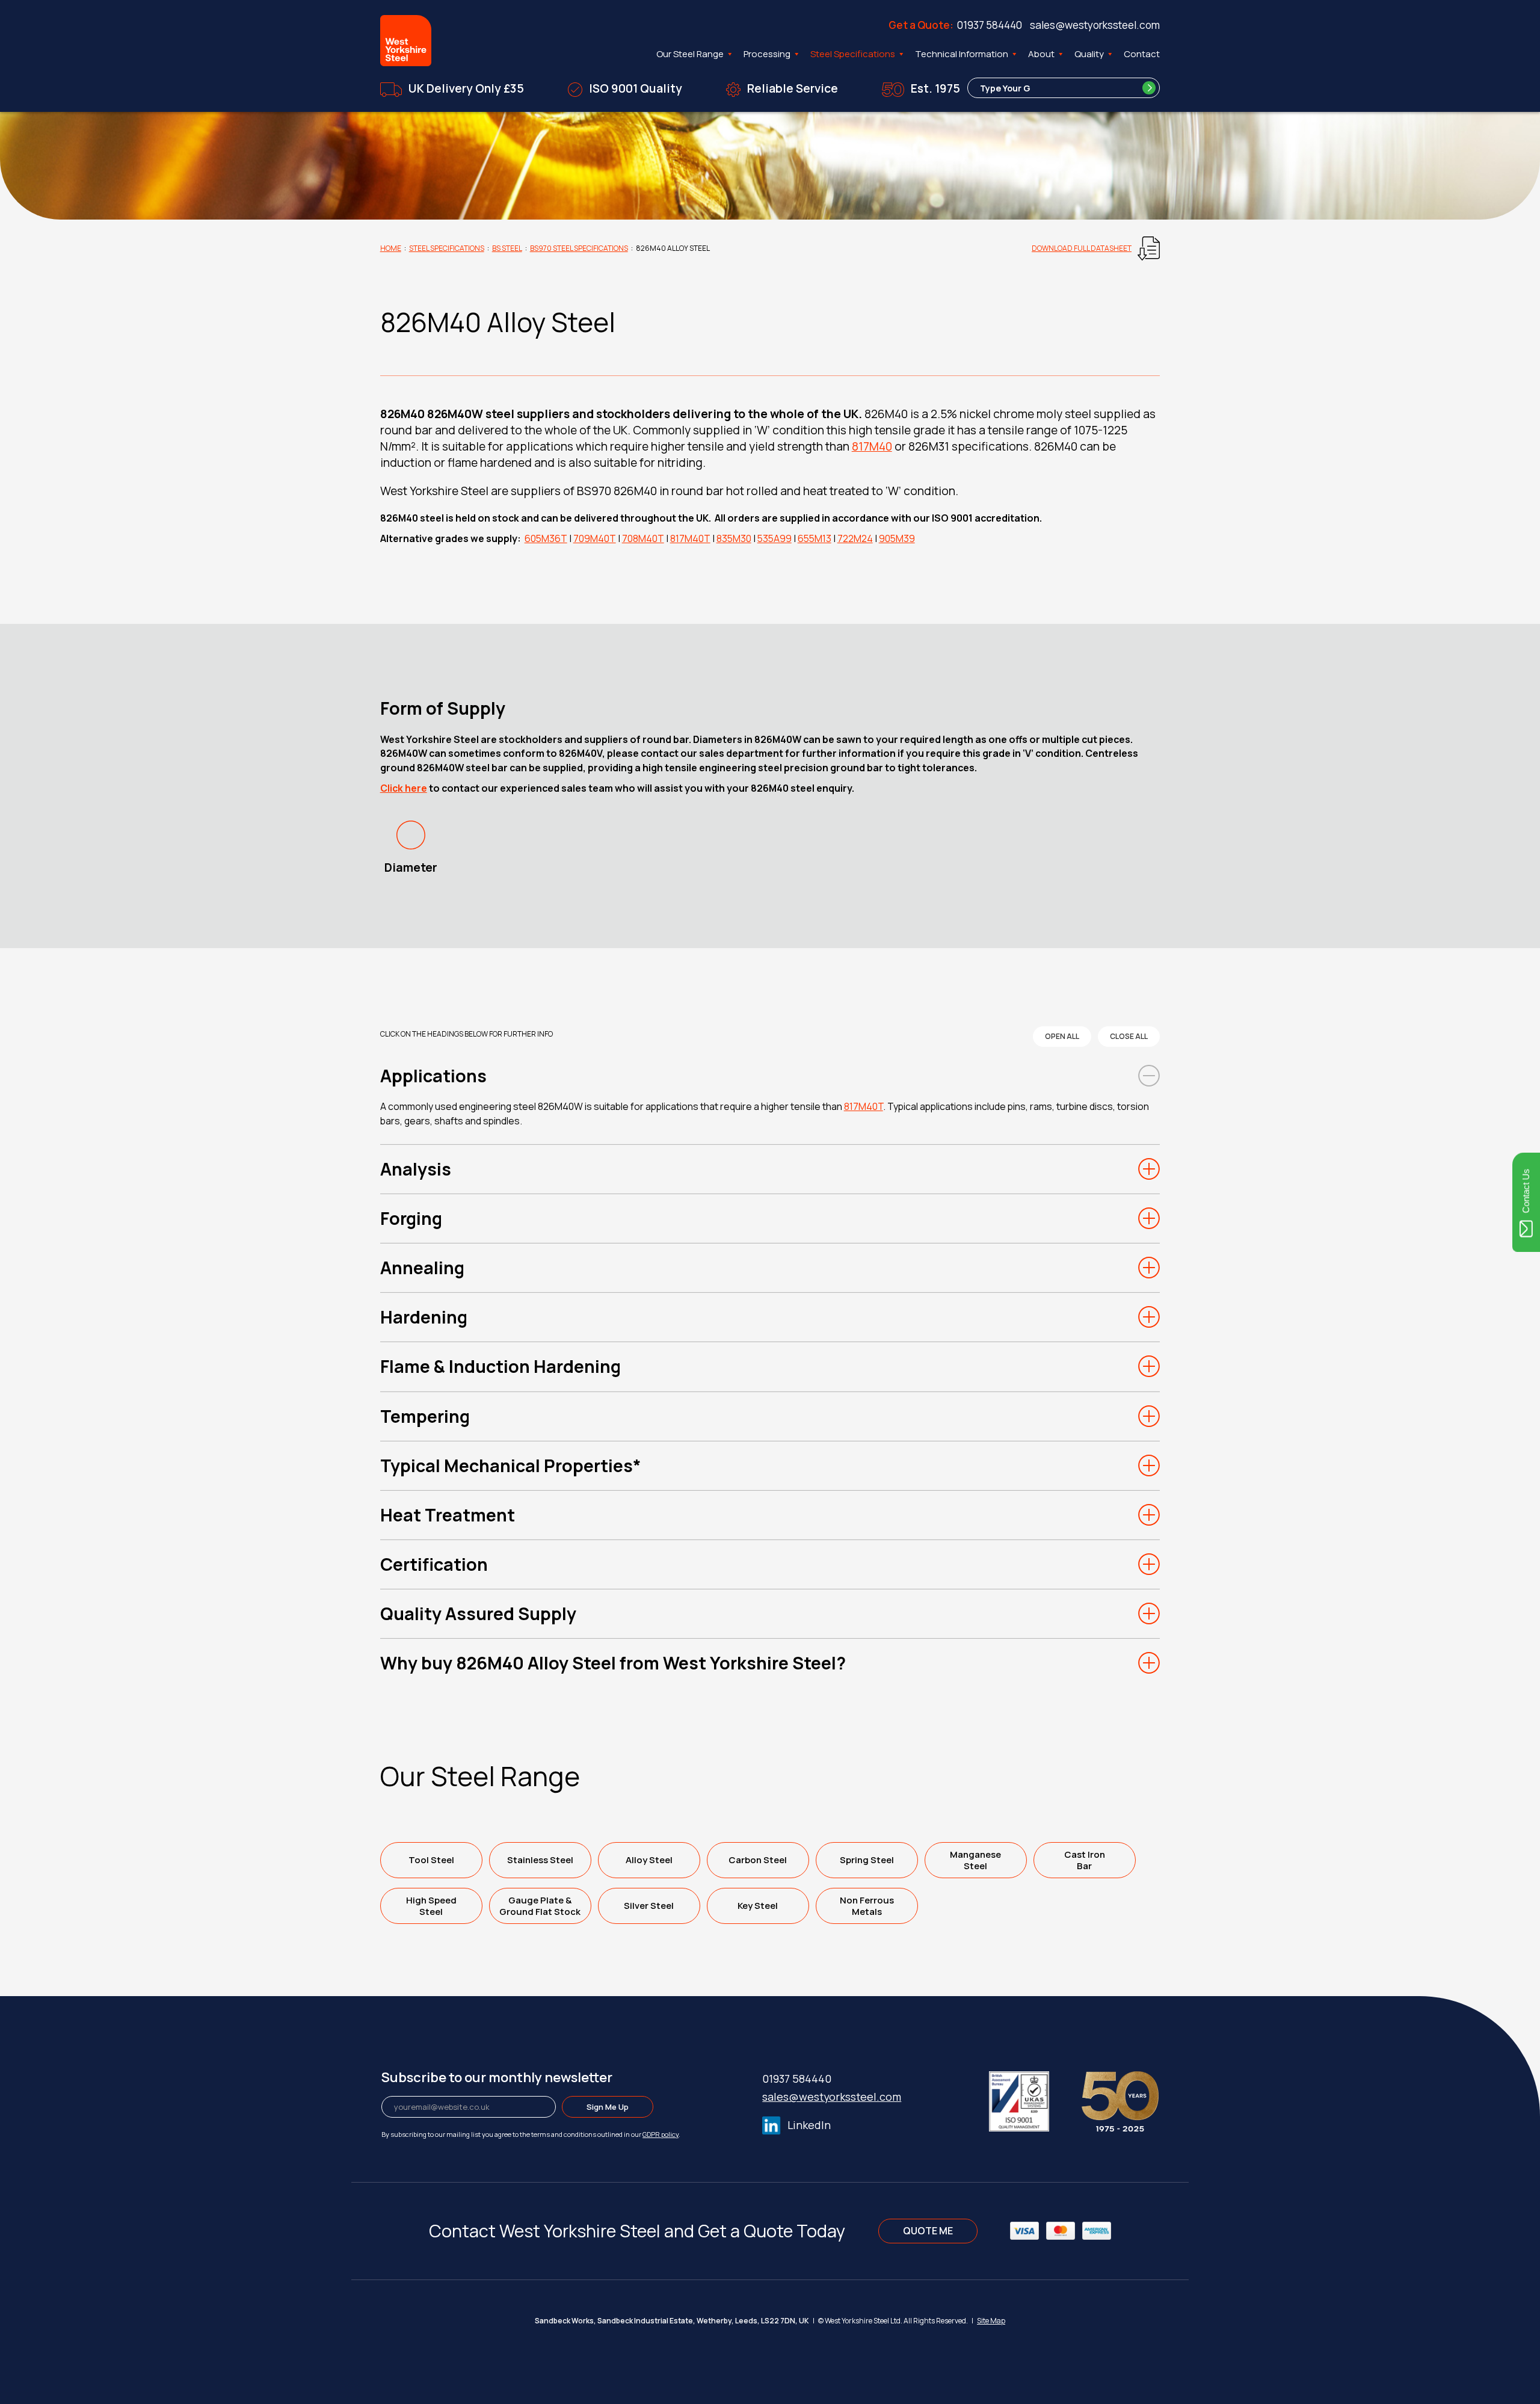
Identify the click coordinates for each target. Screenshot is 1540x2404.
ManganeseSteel (975, 1860)
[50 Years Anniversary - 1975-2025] (1120, 2099)
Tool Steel (431, 1860)
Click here (404, 788)
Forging (411, 1218)
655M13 (815, 538)
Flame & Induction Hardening (500, 1366)
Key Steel (758, 1906)
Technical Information (962, 54)
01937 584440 (990, 25)
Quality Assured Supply (478, 1613)
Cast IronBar (1085, 1860)
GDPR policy (661, 2134)
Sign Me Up (608, 2107)
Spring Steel (867, 1860)
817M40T (690, 538)
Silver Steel (649, 1906)
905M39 (897, 538)
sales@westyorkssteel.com (1095, 25)
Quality (1089, 54)
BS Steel (507, 248)
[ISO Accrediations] (1034, 2099)
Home (391, 248)
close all (1129, 1036)
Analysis (416, 1169)
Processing (767, 54)
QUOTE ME (928, 2231)
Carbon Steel (758, 1860)
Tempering (425, 1416)
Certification (434, 1564)
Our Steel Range (690, 54)
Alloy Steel (649, 1860)
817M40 (872, 446)
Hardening (424, 1317)
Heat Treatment (448, 1515)
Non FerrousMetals (867, 1906)
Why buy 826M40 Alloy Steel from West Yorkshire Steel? (613, 1663)
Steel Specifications (853, 54)
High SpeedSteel (431, 1906)
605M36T (546, 538)
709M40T (595, 538)
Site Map (991, 2321)
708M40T (643, 538)
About (1041, 54)
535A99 (775, 538)
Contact (1142, 54)
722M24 (855, 538)
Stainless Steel (540, 1860)
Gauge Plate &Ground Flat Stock (540, 1906)
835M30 (734, 538)
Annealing (422, 1268)
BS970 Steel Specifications (579, 248)
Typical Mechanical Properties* (511, 1466)
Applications (433, 1076)
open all (1062, 1036)
